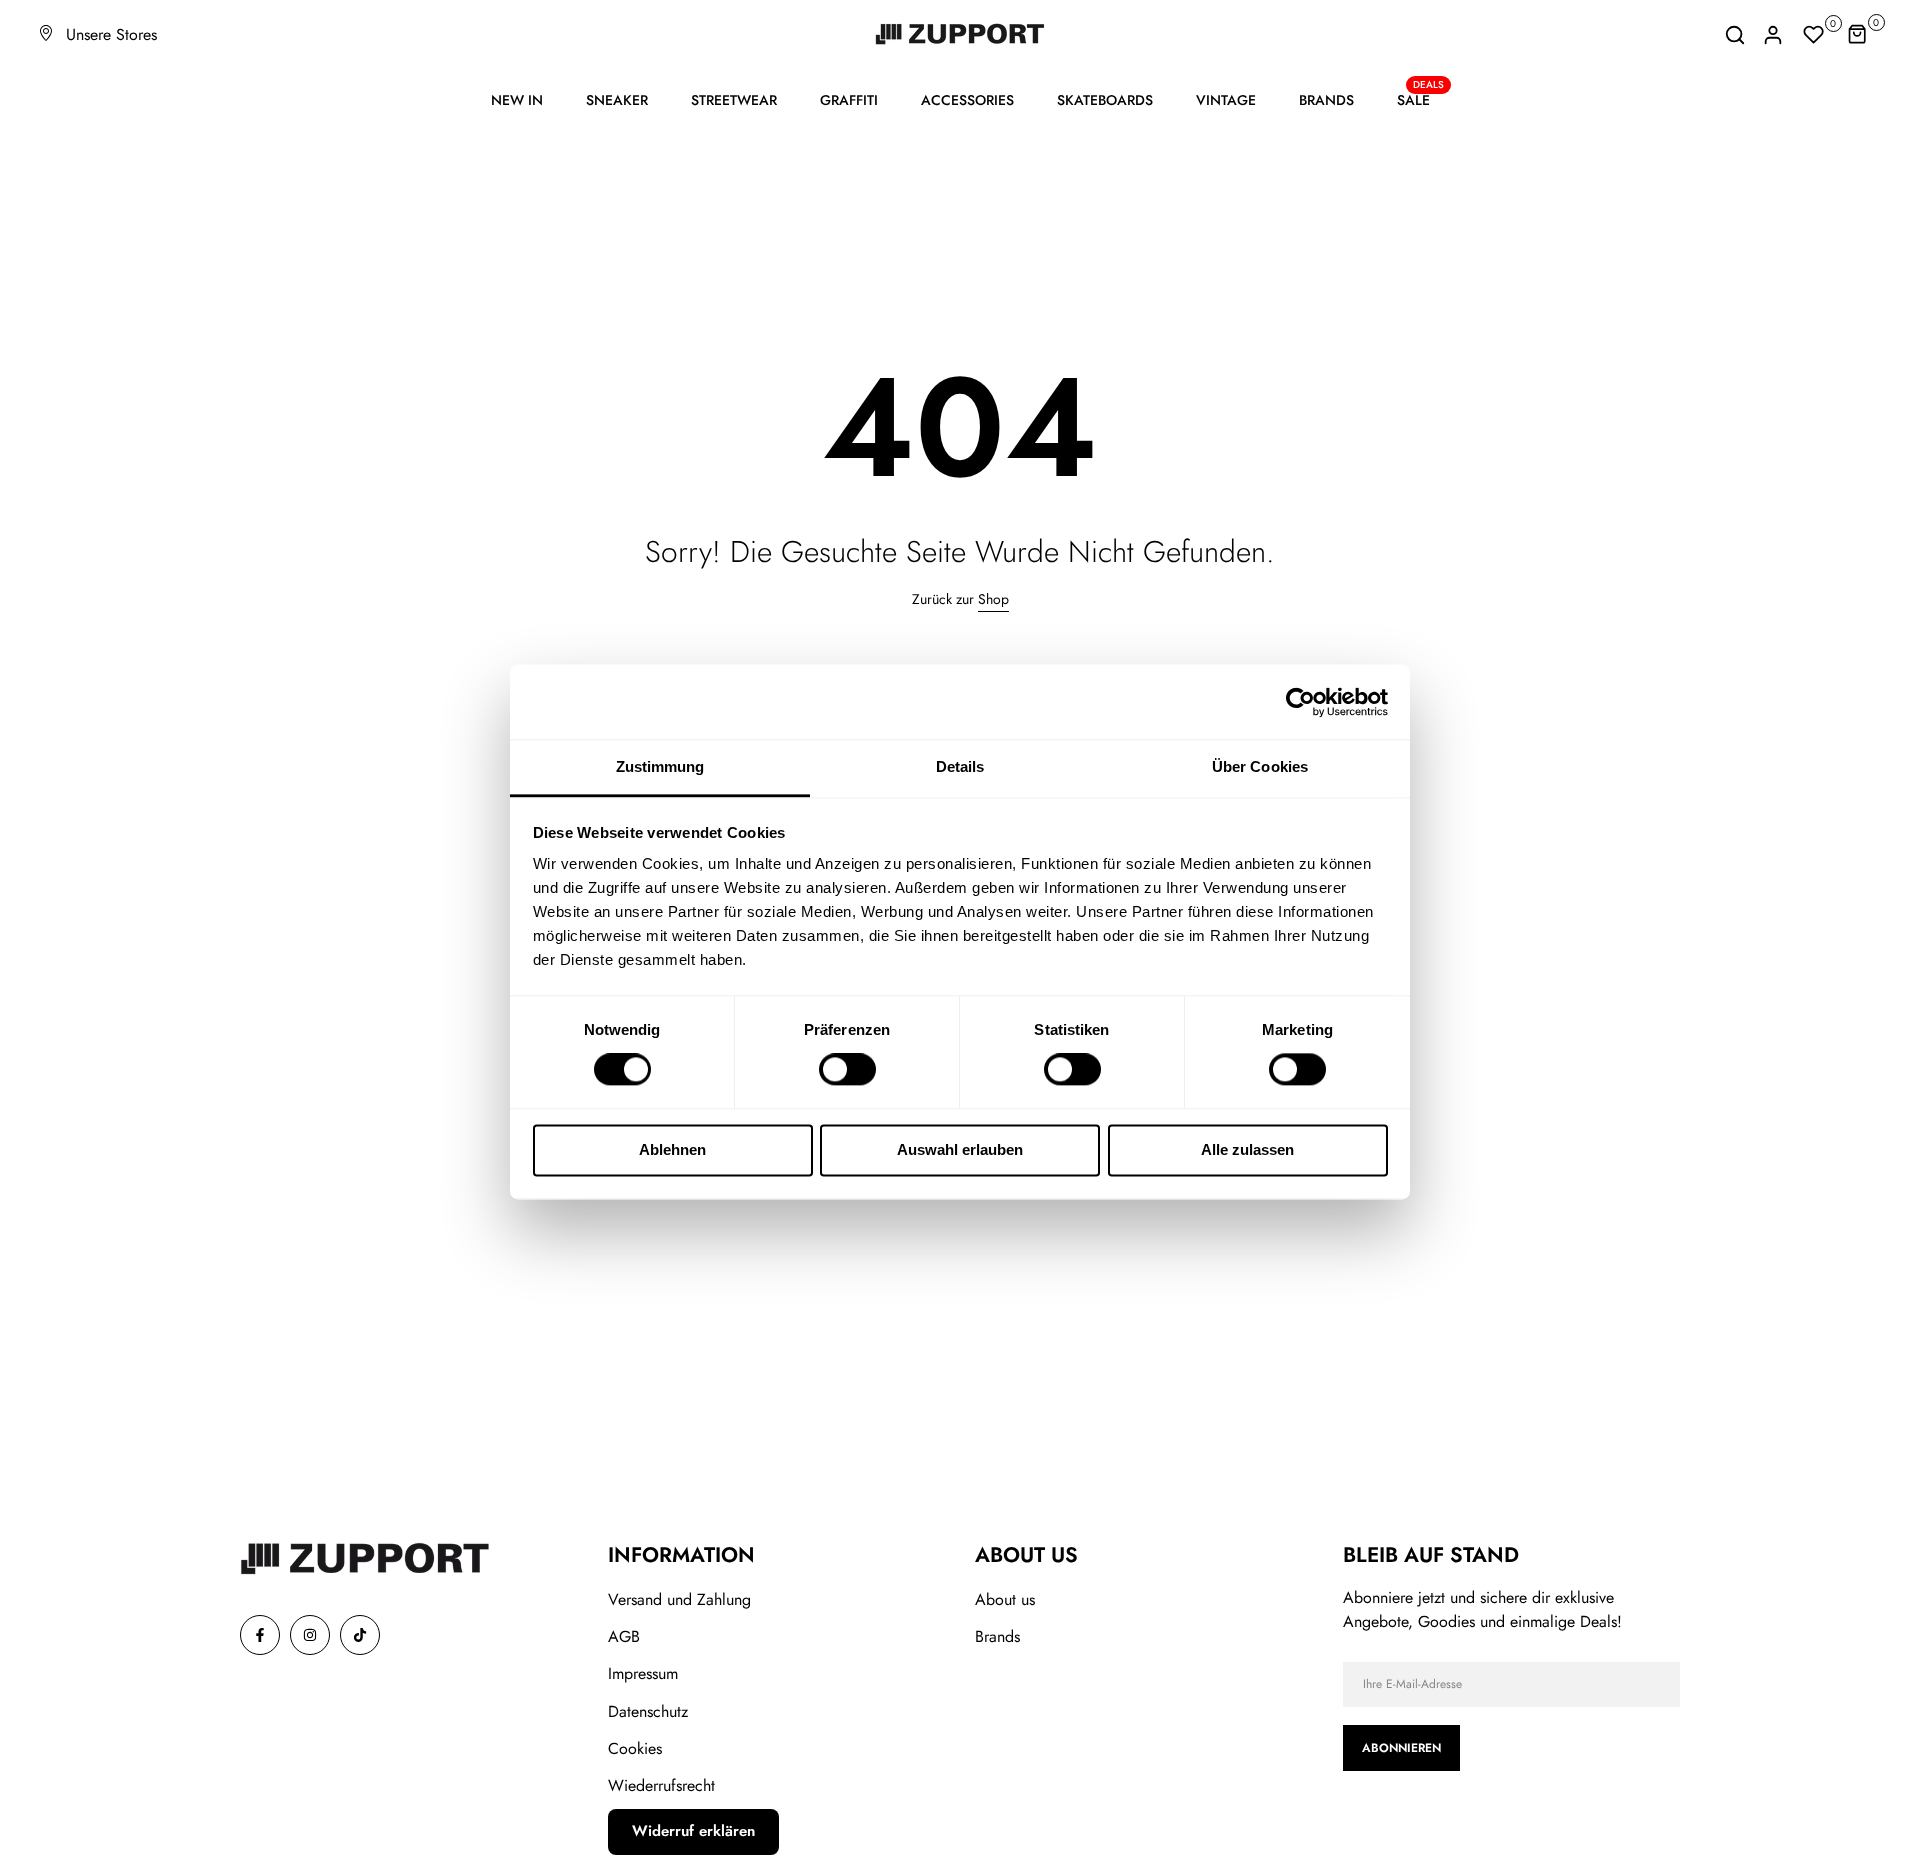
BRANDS (1326, 100)
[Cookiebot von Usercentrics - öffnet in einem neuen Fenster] (1300, 702)
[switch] (847, 1070)
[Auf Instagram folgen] (310, 1635)
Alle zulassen (1247, 1149)
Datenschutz (648, 1711)
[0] (1814, 35)
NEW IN (517, 100)
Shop (993, 599)
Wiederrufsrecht (661, 1785)
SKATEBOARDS (1105, 100)
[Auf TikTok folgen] (360, 1635)
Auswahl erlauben (960, 1149)
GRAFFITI (849, 100)
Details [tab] (960, 766)
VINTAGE (1226, 100)
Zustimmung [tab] (660, 766)
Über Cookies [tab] (1260, 766)
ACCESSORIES (967, 100)
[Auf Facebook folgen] (260, 1635)
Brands (997, 1636)
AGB (624, 1636)
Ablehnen (672, 1149)
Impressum (643, 1673)
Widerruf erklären (693, 1831)
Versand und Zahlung (679, 1599)
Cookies (635, 1748)
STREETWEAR (734, 100)
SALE (1421, 99)
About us (1005, 1599)
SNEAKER (617, 100)
